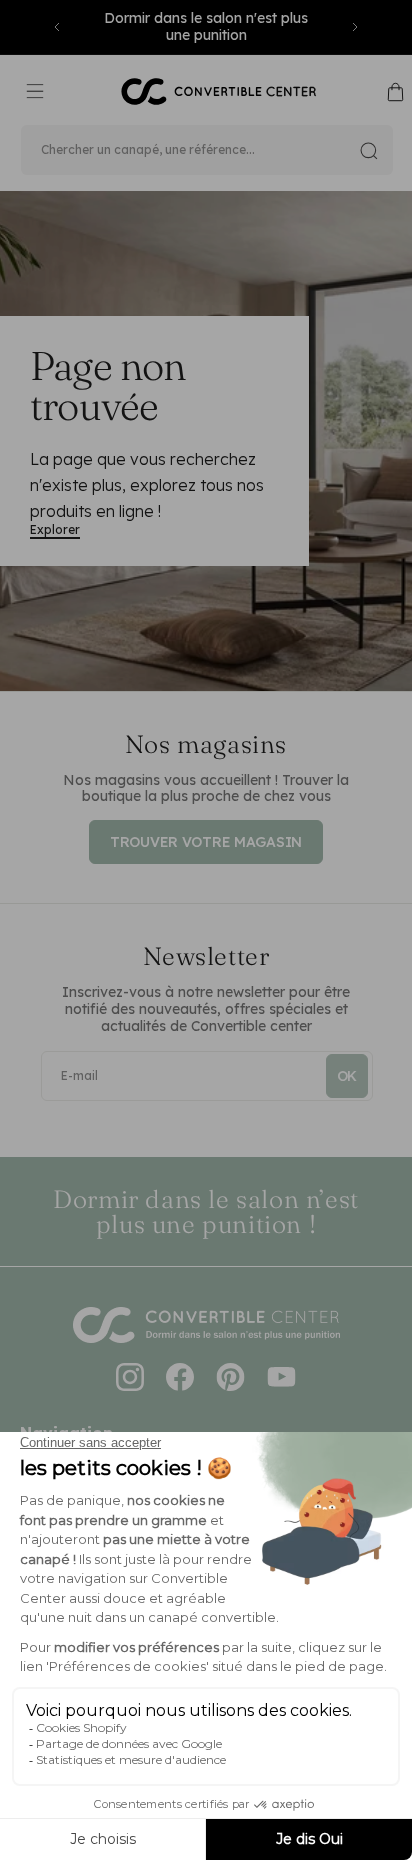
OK (347, 1076)
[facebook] (180, 1379)
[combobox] (207, 150)
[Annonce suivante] (355, 27)
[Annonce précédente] (57, 27)
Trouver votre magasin (206, 842)
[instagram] (130, 1379)
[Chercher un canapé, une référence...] (369, 151)
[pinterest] (230, 1379)
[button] (35, 92)
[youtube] (281, 1379)
